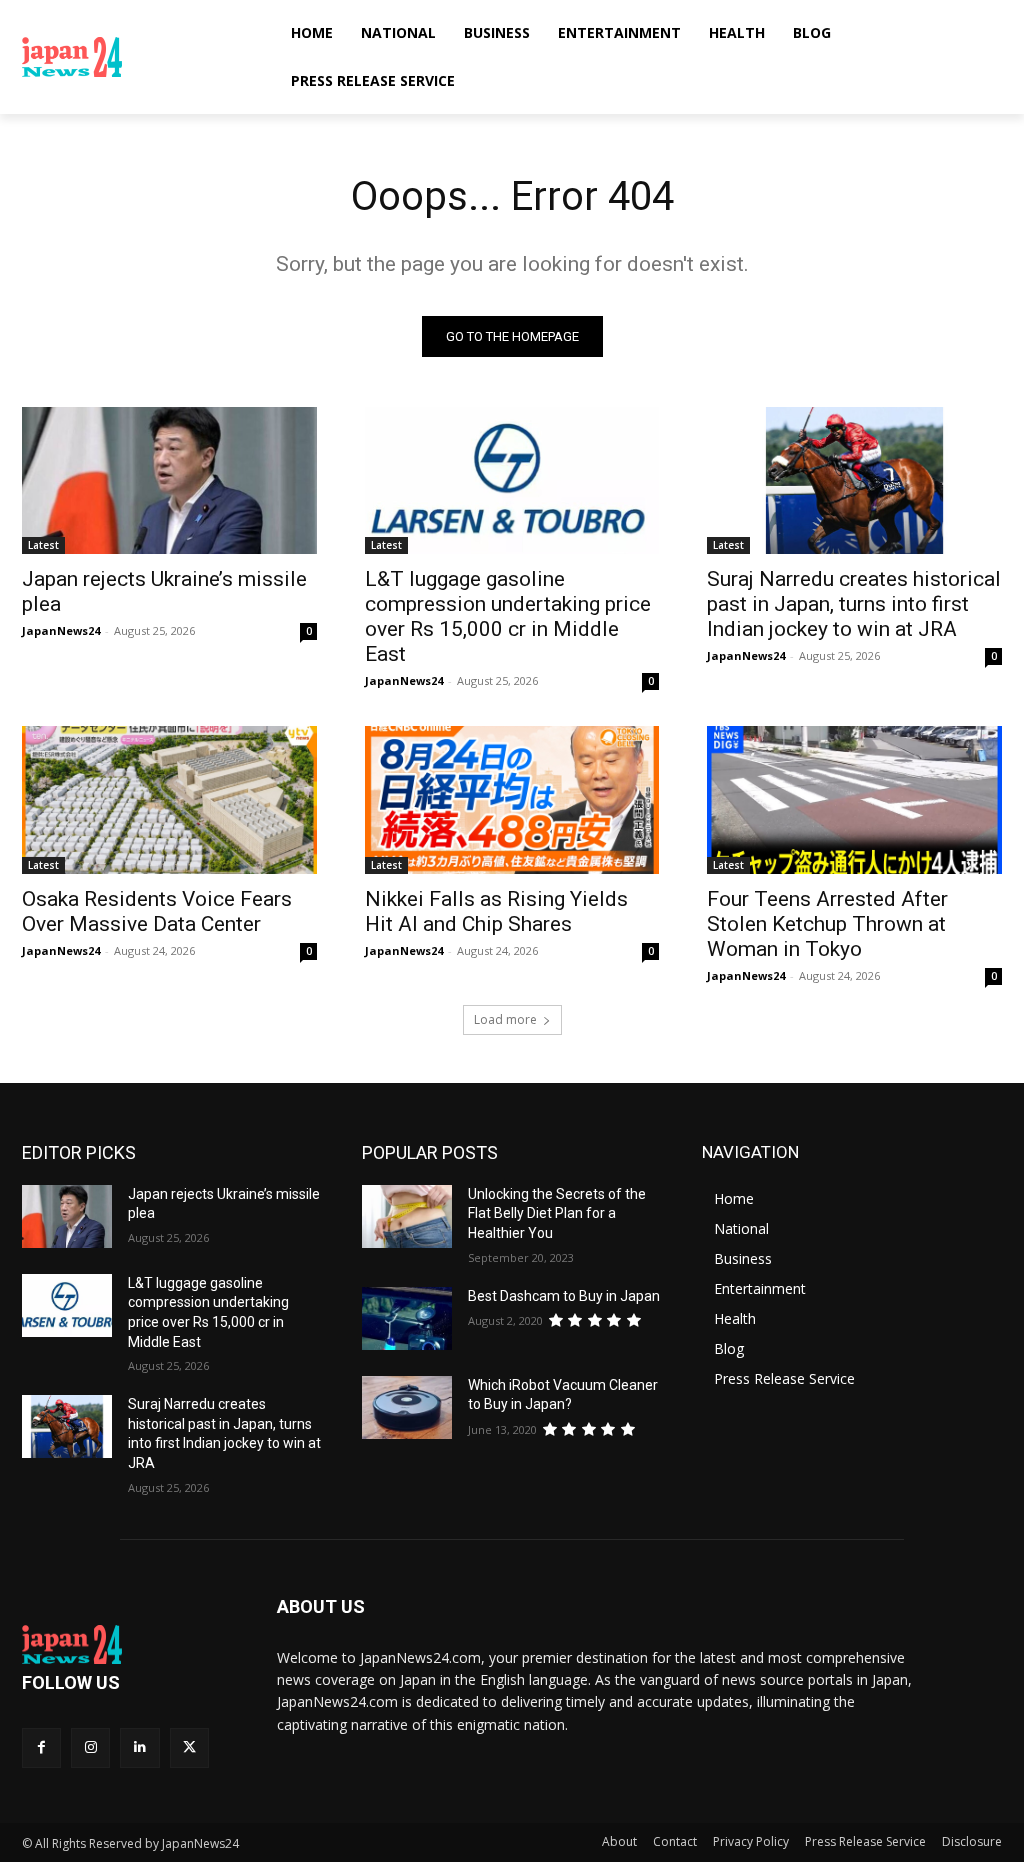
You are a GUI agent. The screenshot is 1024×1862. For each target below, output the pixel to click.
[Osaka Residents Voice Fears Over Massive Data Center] (169, 799)
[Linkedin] (139, 1747)
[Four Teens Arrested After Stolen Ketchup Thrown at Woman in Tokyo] (854, 799)
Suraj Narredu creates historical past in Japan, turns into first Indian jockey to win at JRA (854, 604)
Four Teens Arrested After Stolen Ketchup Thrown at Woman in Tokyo (827, 924)
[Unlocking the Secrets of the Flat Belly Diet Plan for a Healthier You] (407, 1216)
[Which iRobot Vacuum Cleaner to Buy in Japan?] (407, 1407)
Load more (505, 1019)
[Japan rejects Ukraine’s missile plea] (169, 480)
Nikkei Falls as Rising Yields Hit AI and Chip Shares (496, 911)
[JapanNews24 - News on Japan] (129, 1645)
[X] (189, 1747)
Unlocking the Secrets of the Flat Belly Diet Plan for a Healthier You (557, 1213)
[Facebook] (41, 1747)
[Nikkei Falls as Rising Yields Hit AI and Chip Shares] (512, 799)
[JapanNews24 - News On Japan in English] (139, 57)
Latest (43, 545)
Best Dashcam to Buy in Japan (564, 1296)
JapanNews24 (61, 630)
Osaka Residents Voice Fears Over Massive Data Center (157, 911)
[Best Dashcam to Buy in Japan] (407, 1318)
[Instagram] (90, 1747)
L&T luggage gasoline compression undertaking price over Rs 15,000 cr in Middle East (508, 616)
